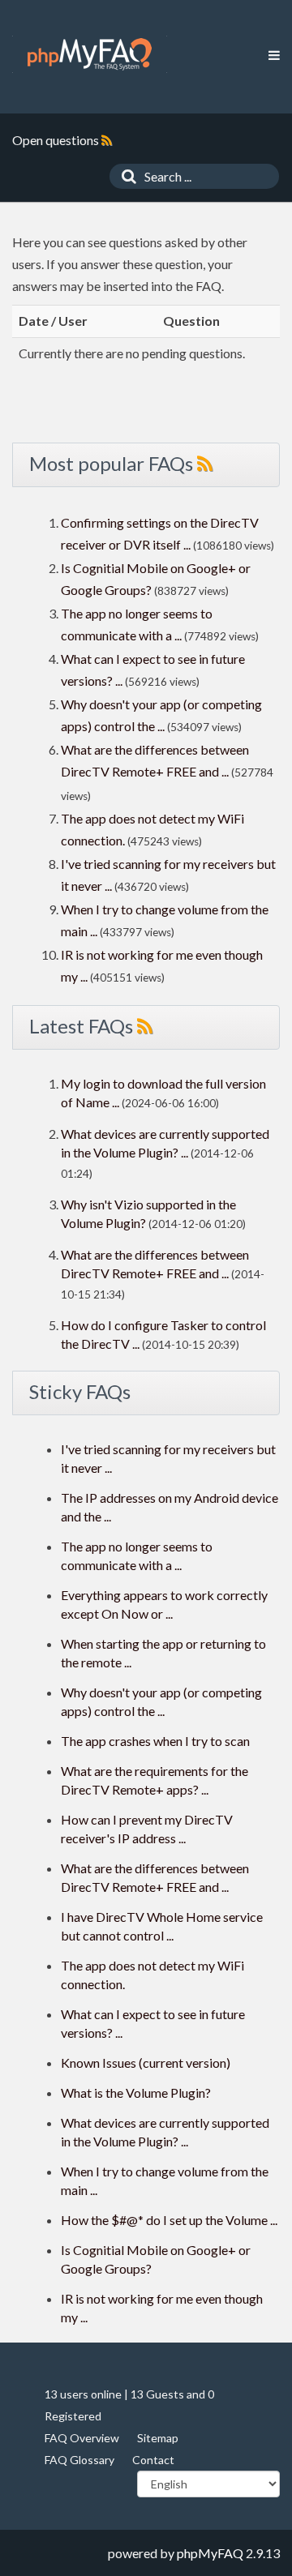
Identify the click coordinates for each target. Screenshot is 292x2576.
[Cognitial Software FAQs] (90, 54)
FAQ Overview (82, 2438)
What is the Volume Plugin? (136, 2092)
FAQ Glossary (79, 2460)
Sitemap (158, 2438)
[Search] (125, 176)
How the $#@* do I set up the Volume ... (169, 2220)
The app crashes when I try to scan (155, 1741)
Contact (153, 2460)
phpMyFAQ (210, 2553)
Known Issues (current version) (146, 2063)
